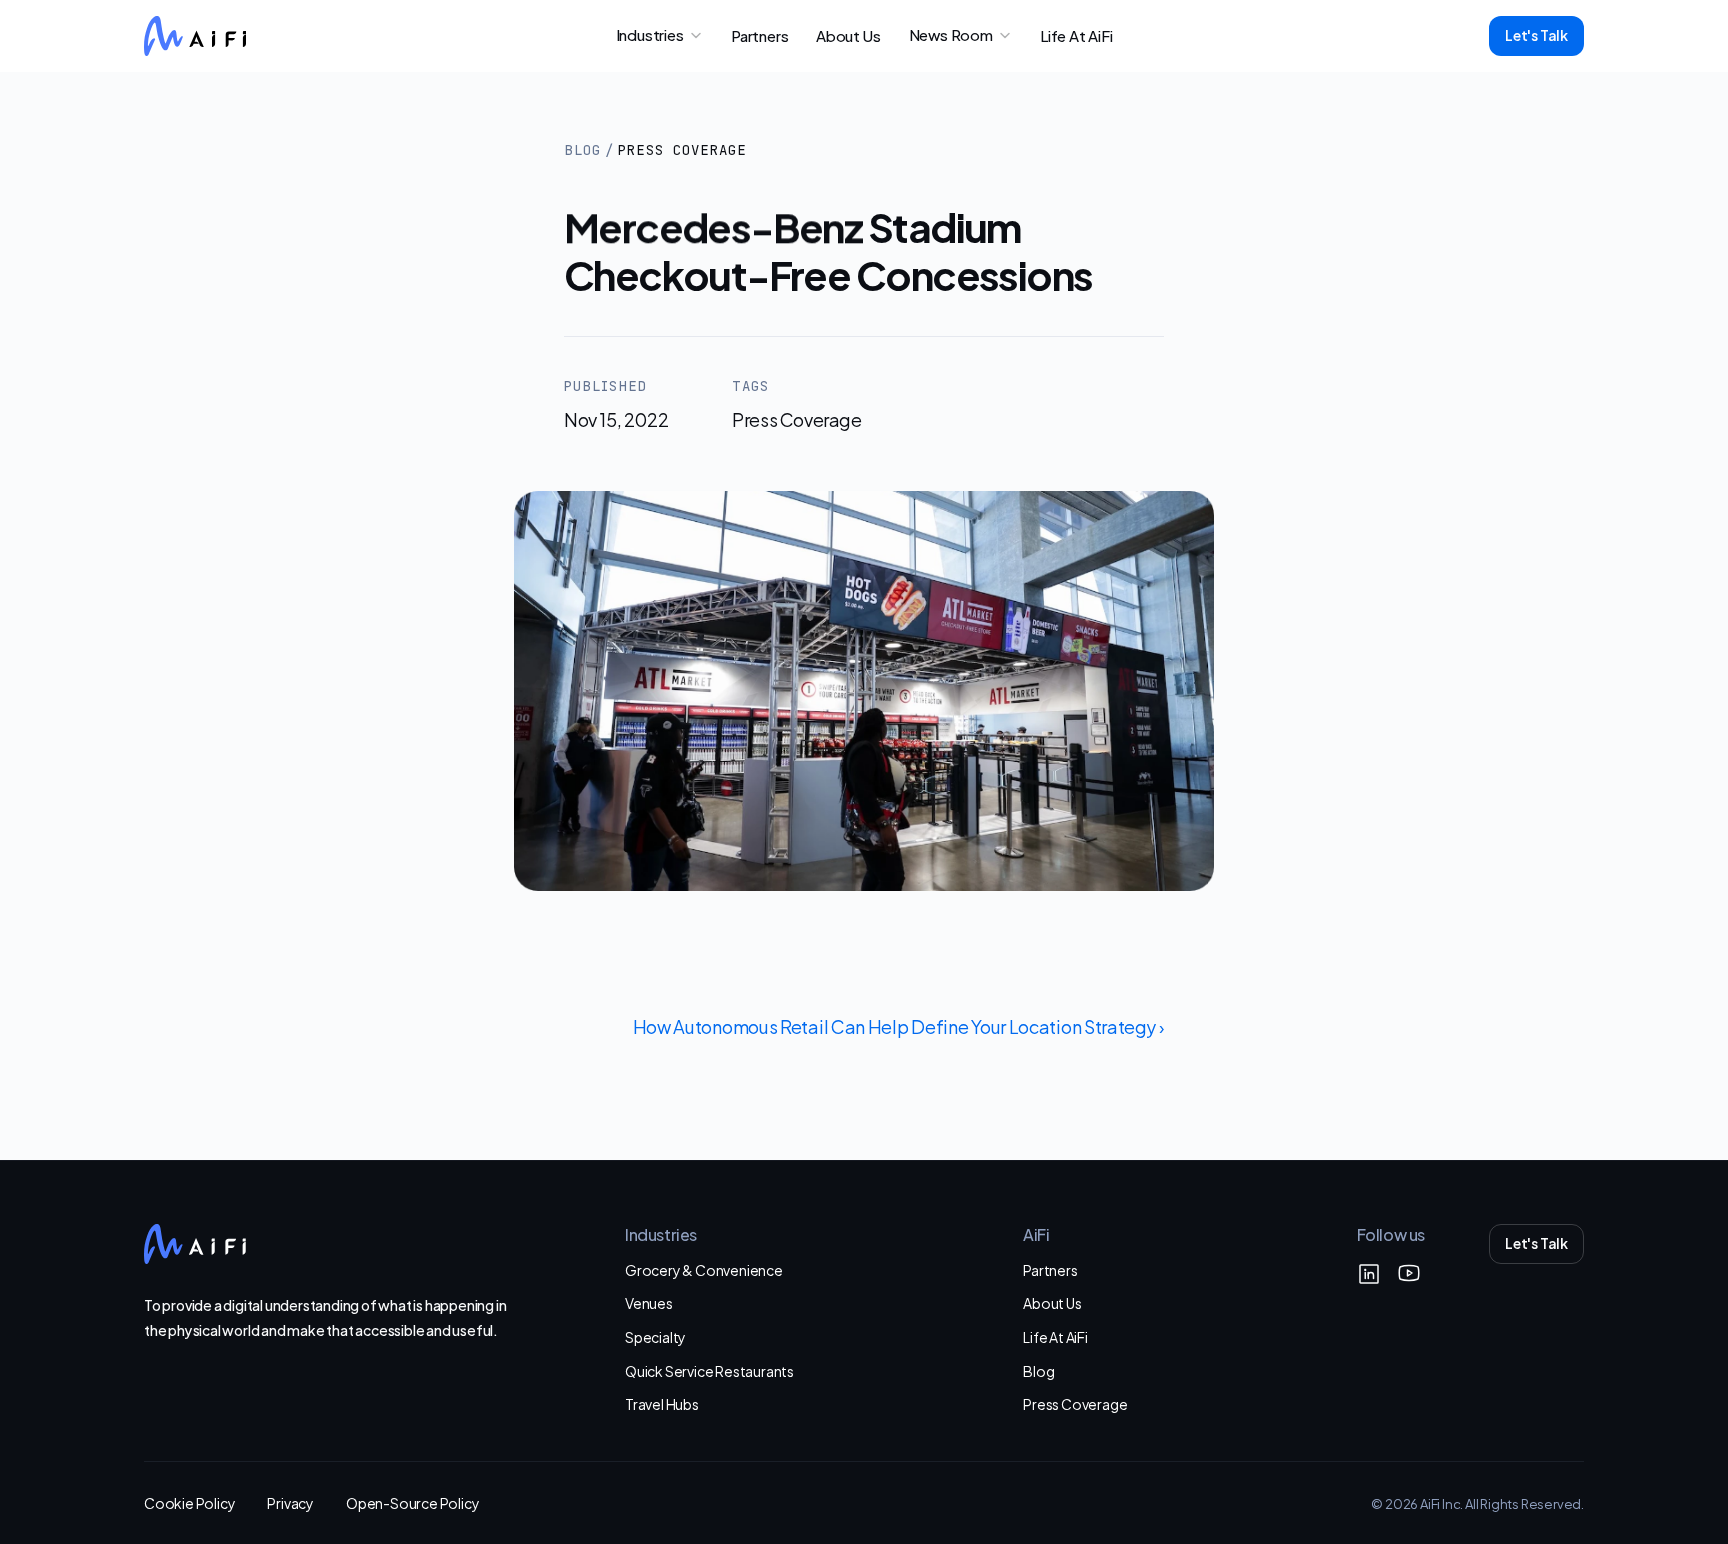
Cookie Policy (189, 1502)
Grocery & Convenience (704, 1269)
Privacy (290, 1502)
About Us (1052, 1302)
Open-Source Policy (412, 1502)
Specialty (655, 1336)
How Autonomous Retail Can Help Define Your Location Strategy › (898, 1025)
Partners (1050, 1269)
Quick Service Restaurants (709, 1370)
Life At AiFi (1055, 1336)
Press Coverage (1075, 1403)
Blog (582, 150)
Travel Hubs (662, 1403)
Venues (649, 1302)
